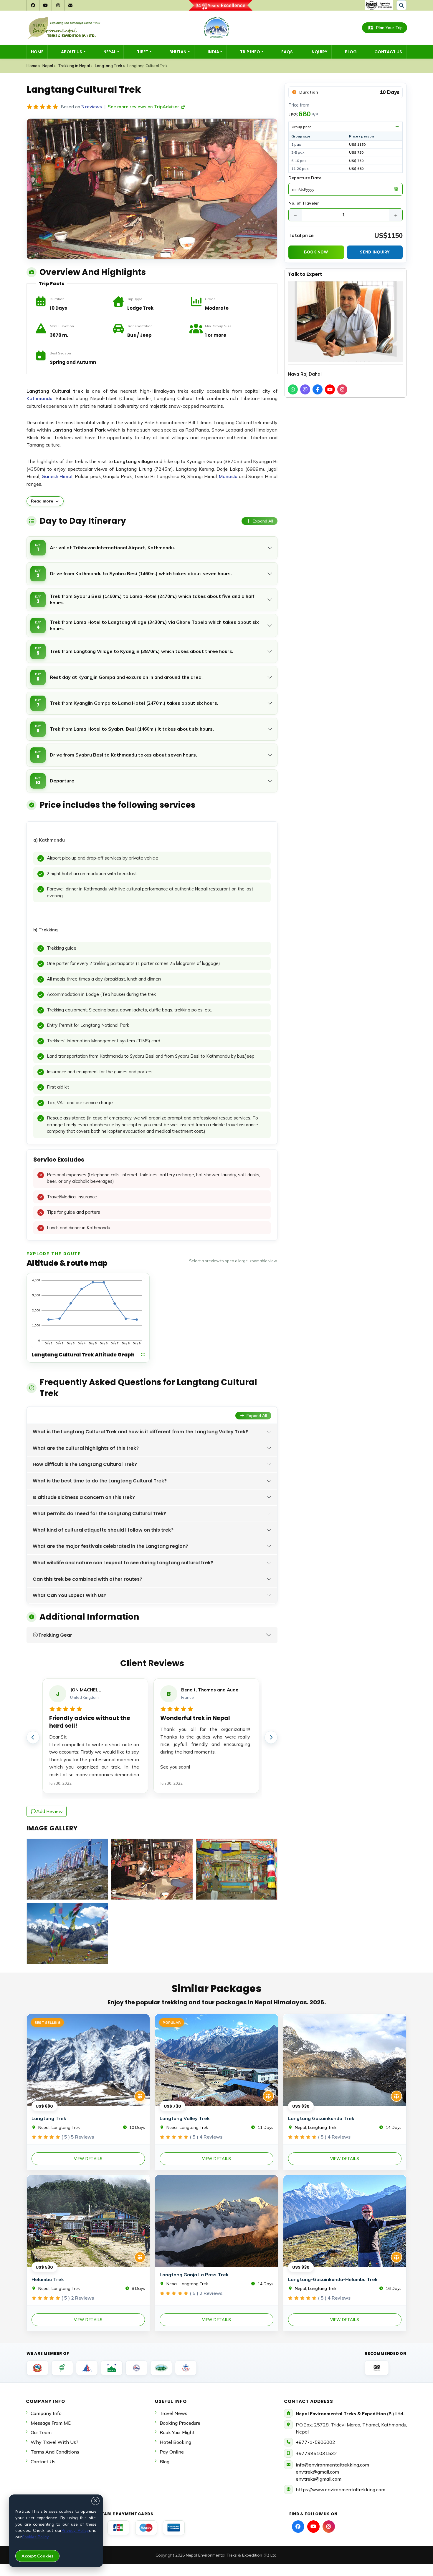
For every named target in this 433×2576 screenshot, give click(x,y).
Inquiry (319, 52)
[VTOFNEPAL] (161, 2368)
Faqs (287, 52)
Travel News (173, 2413)
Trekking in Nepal (74, 66)
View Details (88, 2159)
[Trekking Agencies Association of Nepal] (62, 2368)
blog (165, 2461)
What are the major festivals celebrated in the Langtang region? (110, 1546)
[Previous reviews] (33, 1737)
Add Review (49, 1811)
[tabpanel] (152, 1031)
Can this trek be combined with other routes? (87, 1579)
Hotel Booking (175, 2442)
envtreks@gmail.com (319, 2479)
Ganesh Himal (57, 476)
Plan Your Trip (389, 28)
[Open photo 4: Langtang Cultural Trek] (67, 1933)
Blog (351, 52)
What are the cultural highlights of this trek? (86, 1448)
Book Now (316, 252)
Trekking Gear (55, 1635)
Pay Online (172, 2452)
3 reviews (92, 107)
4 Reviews (206, 2137)
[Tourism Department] (37, 2368)
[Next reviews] (271, 1737)
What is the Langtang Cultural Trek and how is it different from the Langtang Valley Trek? (140, 1432)
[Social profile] (298, 2527)
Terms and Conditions (55, 2452)
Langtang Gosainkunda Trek (321, 2118)
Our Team (41, 2432)
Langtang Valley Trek (185, 2118)
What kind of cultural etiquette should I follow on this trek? (103, 1530)
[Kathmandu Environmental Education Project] (112, 2368)
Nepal (110, 52)
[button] (88, 1318)
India (213, 52)
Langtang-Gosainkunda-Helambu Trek (333, 2279)
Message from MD (51, 2423)
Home (37, 52)
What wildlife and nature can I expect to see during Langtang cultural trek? (123, 1563)
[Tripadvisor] (377, 2368)
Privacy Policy (75, 2530)
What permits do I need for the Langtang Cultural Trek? (99, 1513)
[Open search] (401, 5)
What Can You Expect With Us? (70, 1595)
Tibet (143, 52)
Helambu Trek (48, 2279)
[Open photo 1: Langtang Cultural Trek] (67, 1869)
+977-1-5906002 (315, 2442)
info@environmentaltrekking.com (332, 2465)
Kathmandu (39, 398)
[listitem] (293, 389)
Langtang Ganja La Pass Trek (194, 2275)
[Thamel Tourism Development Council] (186, 2368)
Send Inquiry (375, 252)
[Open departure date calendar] (396, 189)
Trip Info (250, 52)
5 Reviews (78, 2137)
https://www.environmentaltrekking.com (341, 2489)
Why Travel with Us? (54, 2442)
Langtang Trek (109, 66)
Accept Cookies (37, 2556)
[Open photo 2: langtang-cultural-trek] (152, 1869)
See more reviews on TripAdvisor (144, 107)
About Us (72, 52)
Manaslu (228, 476)
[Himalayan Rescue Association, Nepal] (136, 2368)
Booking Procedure (180, 2423)
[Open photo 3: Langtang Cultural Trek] (237, 1869)
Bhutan (178, 52)
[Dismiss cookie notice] (95, 2501)
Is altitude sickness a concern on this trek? (84, 1497)
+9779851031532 (316, 2453)
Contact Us (388, 52)
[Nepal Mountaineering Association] (87, 2368)
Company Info (46, 2413)
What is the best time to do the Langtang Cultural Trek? (100, 1481)
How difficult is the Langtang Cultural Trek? (85, 1464)
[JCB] (118, 2528)
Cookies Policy (35, 2537)
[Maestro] (146, 2528)
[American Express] (174, 2528)
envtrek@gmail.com (317, 2472)
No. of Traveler (304, 203)
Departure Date (305, 178)
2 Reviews (78, 2298)
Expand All (263, 521)
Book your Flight (177, 2432)
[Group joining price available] (140, 2096)
